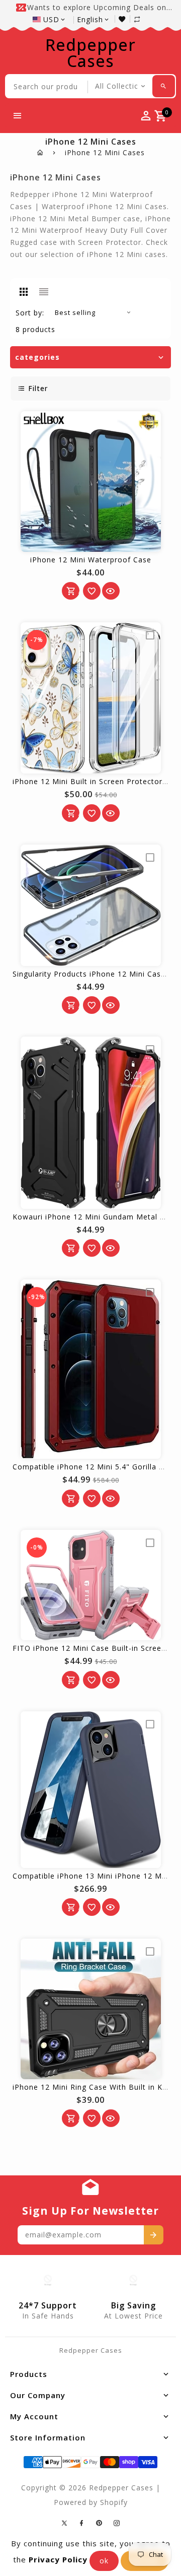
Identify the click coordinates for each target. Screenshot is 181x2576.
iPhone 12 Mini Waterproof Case (91, 560)
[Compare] (142, 19)
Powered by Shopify (91, 2502)
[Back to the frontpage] (40, 152)
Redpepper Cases (90, 53)
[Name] (154, 2235)
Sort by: (30, 313)
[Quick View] (111, 591)
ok (104, 2561)
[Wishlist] (124, 19)
